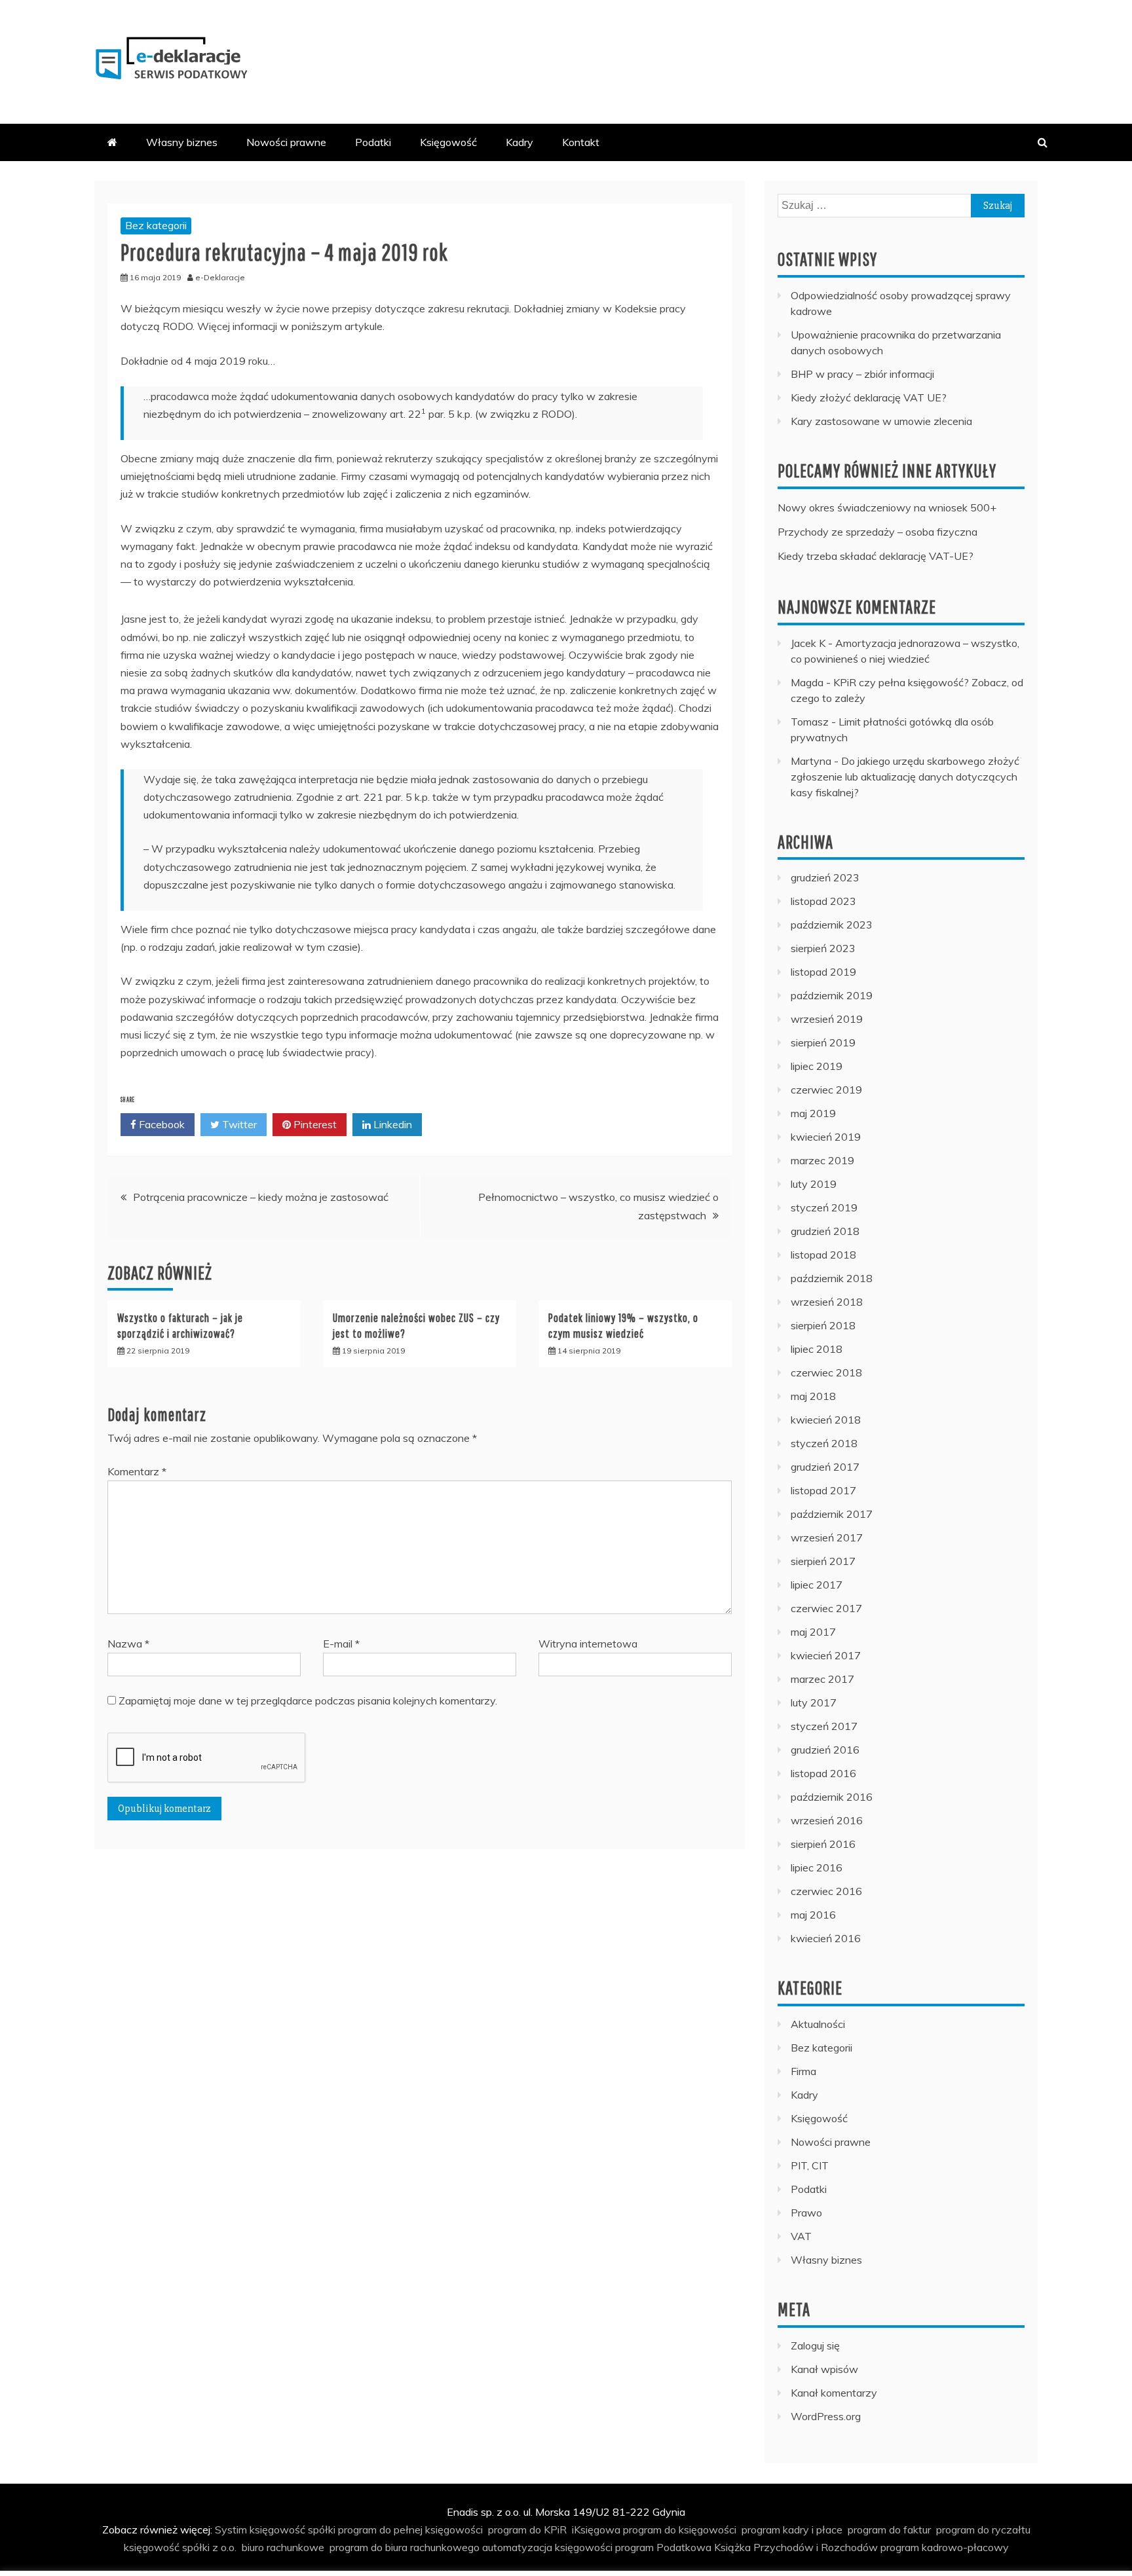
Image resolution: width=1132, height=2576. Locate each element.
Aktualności (818, 2024)
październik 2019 (832, 995)
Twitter (238, 1124)
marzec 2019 (822, 1160)
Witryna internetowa (588, 1644)
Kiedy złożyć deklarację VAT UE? (869, 397)
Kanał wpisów (824, 2369)
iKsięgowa (596, 2530)
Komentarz (137, 1471)
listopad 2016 (823, 1773)
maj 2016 (813, 1915)
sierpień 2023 (823, 948)
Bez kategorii (156, 225)
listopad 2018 (823, 1255)
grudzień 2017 (825, 1467)
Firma (803, 2071)
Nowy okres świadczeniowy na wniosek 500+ (887, 507)
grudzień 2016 (825, 1750)
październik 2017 (832, 1514)
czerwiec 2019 (826, 1090)
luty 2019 (814, 1184)
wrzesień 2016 (827, 1820)
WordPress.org (826, 2416)
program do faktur (889, 2530)
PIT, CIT (810, 2165)
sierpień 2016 (823, 1844)
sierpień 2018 (823, 1325)
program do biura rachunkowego (405, 2547)
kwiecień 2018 (826, 1420)
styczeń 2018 (824, 1443)
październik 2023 (832, 925)
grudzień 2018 (825, 1231)
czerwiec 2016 (826, 1891)
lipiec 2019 (817, 1066)
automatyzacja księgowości (547, 2547)
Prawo (806, 2213)
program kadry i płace (792, 2530)
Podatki (373, 142)
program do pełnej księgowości (410, 2530)
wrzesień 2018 (827, 1302)
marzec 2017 (822, 1679)
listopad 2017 (823, 1490)
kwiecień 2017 (826, 1655)
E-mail (341, 1644)
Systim (231, 2530)
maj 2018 (813, 1396)
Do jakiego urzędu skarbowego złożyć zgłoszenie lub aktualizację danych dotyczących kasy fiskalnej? (905, 777)
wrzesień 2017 (827, 1537)
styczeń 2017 (824, 1726)
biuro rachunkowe (283, 2547)
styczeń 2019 (824, 1207)
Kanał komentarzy (834, 2393)
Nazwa (128, 1644)
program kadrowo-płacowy (945, 2547)
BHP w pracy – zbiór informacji (862, 374)
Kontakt (581, 142)
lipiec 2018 (817, 1349)
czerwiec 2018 (826, 1372)
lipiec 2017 (817, 1585)
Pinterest (314, 1124)
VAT (801, 2236)
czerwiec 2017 (826, 1608)
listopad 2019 (823, 972)
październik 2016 (832, 1797)
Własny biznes (182, 142)
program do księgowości (680, 2530)
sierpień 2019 (823, 1042)
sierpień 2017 (823, 1561)
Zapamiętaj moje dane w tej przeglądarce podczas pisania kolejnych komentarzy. (308, 1701)
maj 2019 (813, 1113)
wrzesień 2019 (827, 1019)
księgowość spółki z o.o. (180, 2547)
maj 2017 (813, 1632)
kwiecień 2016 (826, 1938)
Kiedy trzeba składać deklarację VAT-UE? (876, 556)
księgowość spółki (292, 2530)
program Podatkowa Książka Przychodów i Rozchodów (746, 2547)
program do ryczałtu (983, 2530)
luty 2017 (814, 1702)
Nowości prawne (286, 142)
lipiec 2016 (817, 1868)
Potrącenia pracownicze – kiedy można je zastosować (261, 1197)
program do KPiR (527, 2530)
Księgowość (448, 142)
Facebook (160, 1124)
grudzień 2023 (825, 877)
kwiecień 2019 (826, 1137)
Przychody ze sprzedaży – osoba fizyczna (877, 532)
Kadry (519, 142)
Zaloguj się (815, 2346)
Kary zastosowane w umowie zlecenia (881, 421)
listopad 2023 (823, 901)
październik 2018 (832, 1278)
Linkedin (391, 1124)
